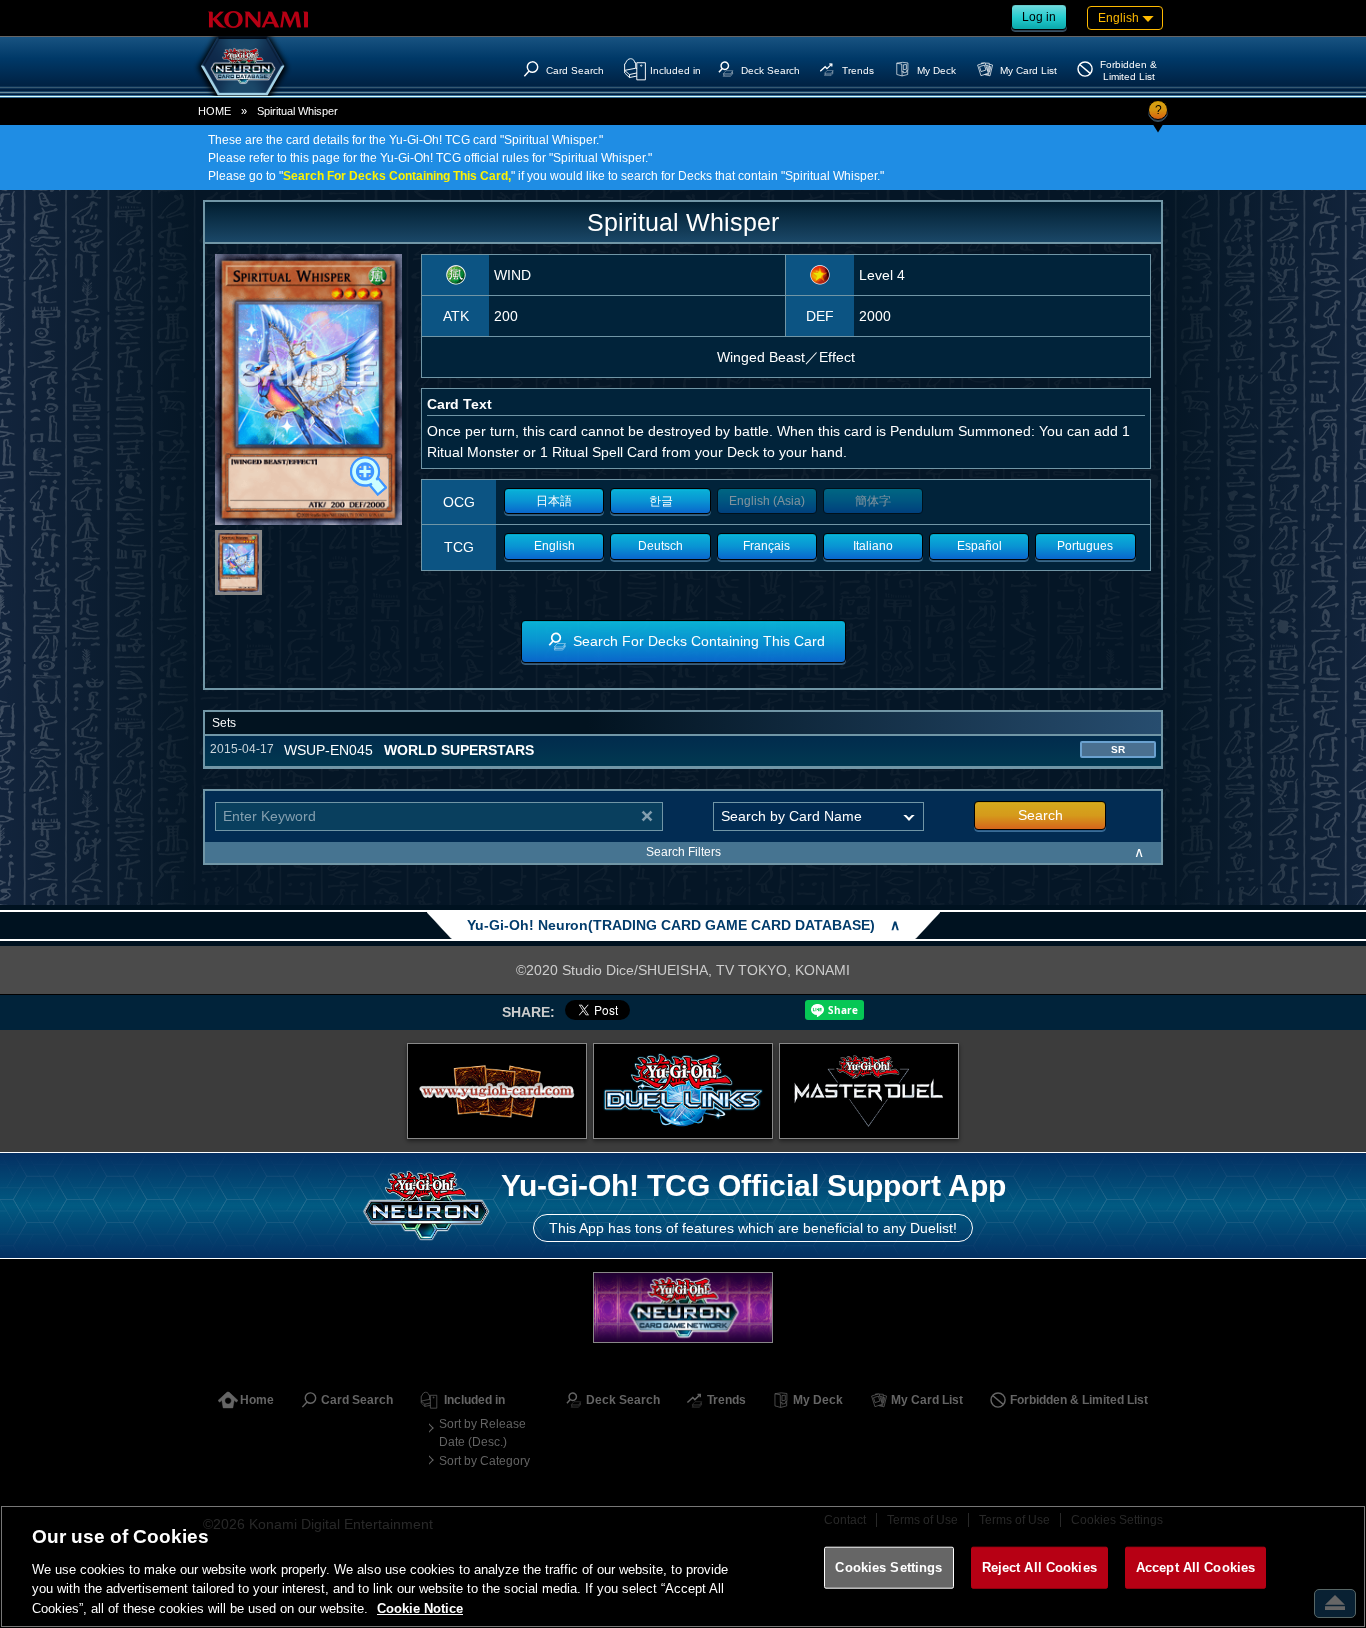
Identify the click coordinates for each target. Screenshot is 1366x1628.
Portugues (1085, 546)
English (554, 546)
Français (766, 546)
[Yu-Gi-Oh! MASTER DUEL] (869, 1091)
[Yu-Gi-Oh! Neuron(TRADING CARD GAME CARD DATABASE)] (243, 66)
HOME (214, 111)
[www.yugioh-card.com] (497, 1091)
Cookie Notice (420, 1607)
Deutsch (660, 546)
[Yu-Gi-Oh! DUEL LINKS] (683, 1091)
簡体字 (873, 501)
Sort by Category (484, 1461)
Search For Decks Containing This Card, (397, 176)
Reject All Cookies (1039, 1567)
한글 (661, 501)
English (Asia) (767, 501)
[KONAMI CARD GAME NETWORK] (683, 1307)
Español (979, 546)
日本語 (554, 501)
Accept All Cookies (1195, 1567)
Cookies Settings (888, 1567)
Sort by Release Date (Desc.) (482, 1433)
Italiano (873, 546)
